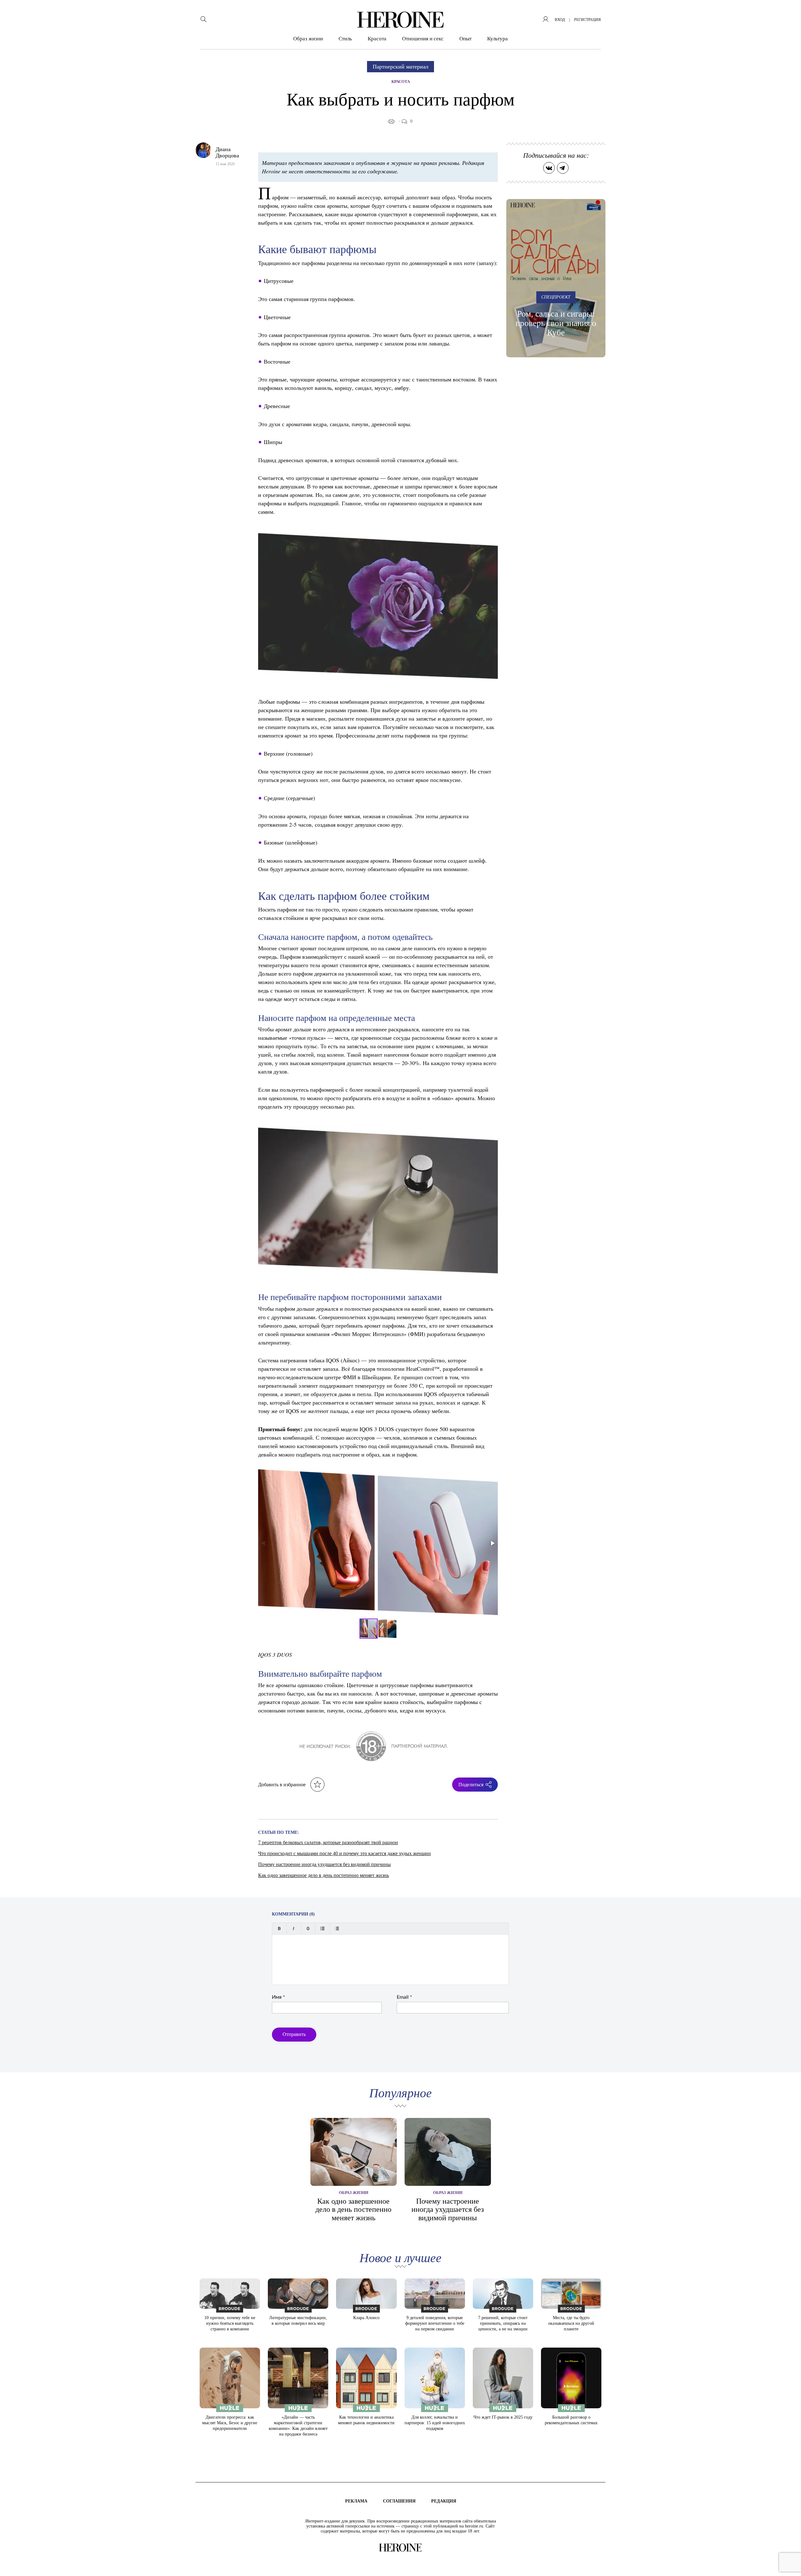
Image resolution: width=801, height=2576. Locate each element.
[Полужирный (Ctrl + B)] (279, 1928)
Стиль (345, 39)
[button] (492, 1543)
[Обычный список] (322, 1928)
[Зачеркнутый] (308, 1928)
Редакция (444, 2501)
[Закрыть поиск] (788, 13)
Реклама (356, 2501)
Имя (278, 1997)
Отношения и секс (423, 39)
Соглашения (399, 2501)
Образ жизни (308, 39)
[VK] (549, 168)
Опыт (465, 39)
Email (404, 1997)
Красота (377, 39)
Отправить (294, 2034)
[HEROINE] (400, 20)
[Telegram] (563, 168)
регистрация (587, 20)
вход (560, 20)
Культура (497, 39)
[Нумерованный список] (337, 1928)
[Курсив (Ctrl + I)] (294, 1928)
